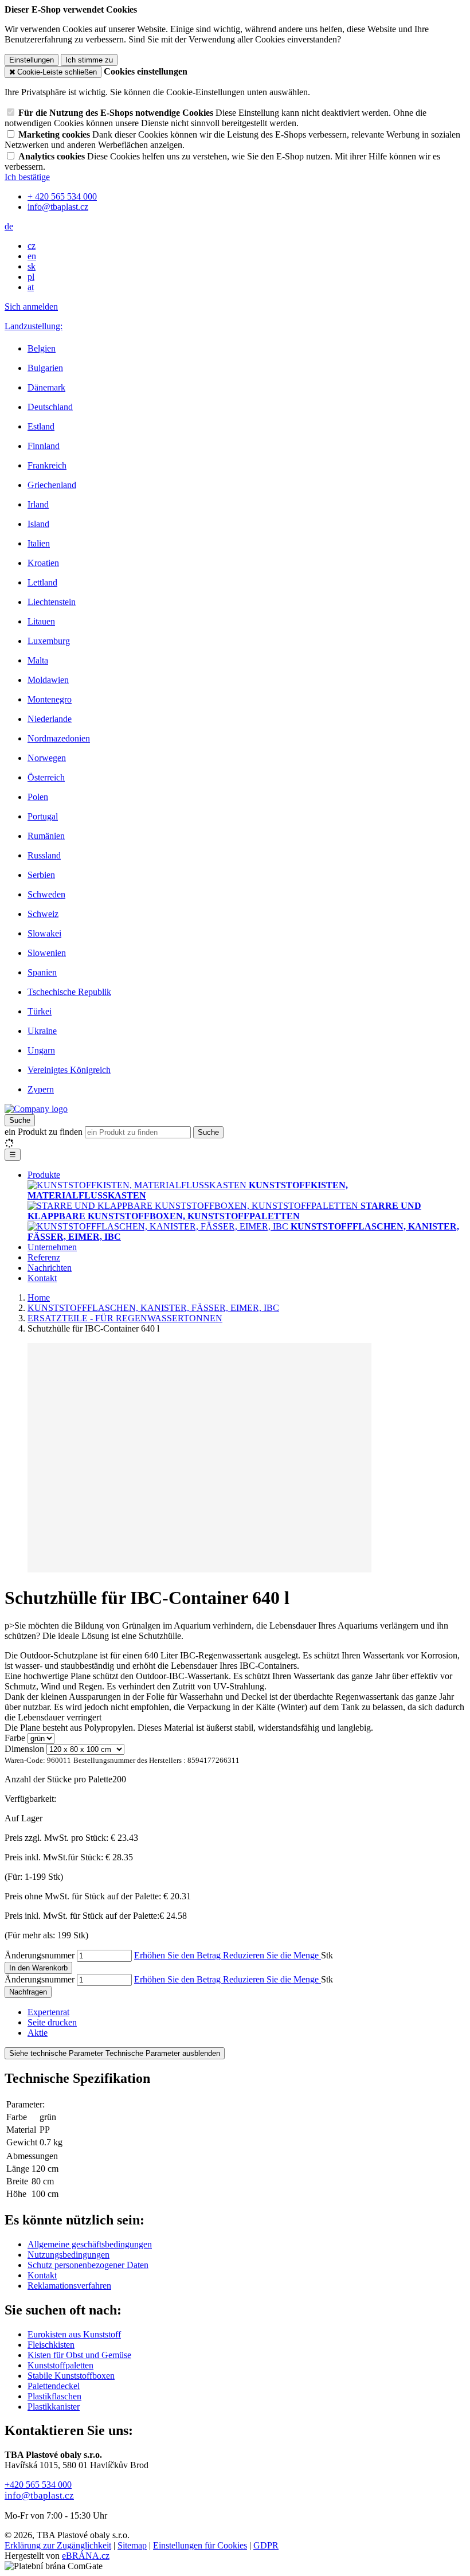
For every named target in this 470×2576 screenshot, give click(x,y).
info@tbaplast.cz (39, 2495)
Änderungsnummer (40, 1955)
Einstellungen (32, 60)
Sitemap (132, 2545)
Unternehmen (52, 1247)
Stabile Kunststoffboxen (71, 2376)
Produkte (44, 1175)
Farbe (15, 1738)
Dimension (24, 1749)
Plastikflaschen (54, 2396)
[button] (9, 226)
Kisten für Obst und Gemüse (79, 2355)
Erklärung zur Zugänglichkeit (58, 2545)
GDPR (266, 2545)
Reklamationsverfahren (69, 2286)
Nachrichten (50, 1268)
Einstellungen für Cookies (200, 2545)
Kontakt (42, 1278)
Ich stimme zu (89, 60)
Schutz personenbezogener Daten (88, 2265)
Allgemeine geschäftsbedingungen (90, 2244)
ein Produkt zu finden (44, 1132)
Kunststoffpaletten (60, 2365)
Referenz (44, 1257)
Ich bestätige (27, 177)
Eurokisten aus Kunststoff (74, 2334)
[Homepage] (36, 1109)
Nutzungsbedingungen (68, 2255)
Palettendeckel (54, 2386)
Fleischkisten (51, 2345)
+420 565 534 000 (38, 2485)
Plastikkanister (54, 2407)
